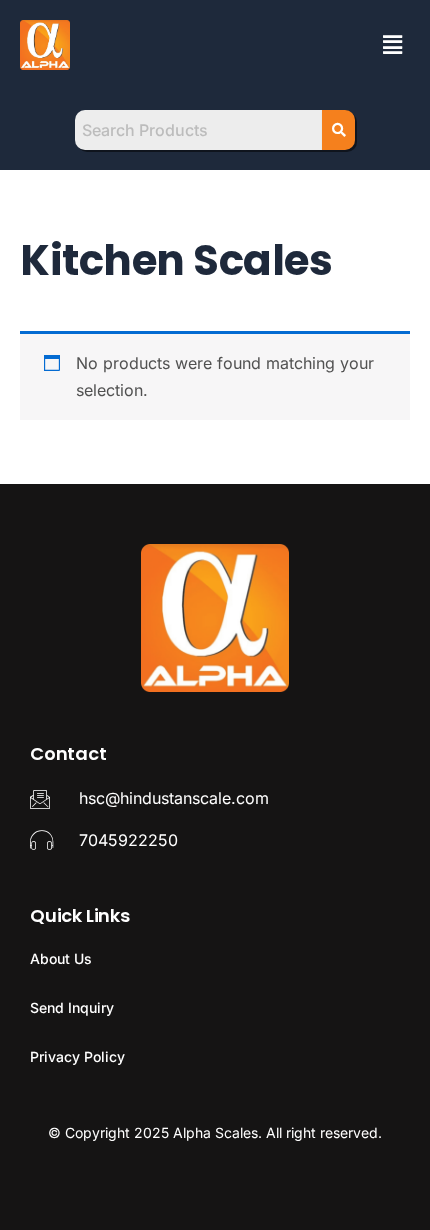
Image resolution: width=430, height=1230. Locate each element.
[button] (393, 44)
